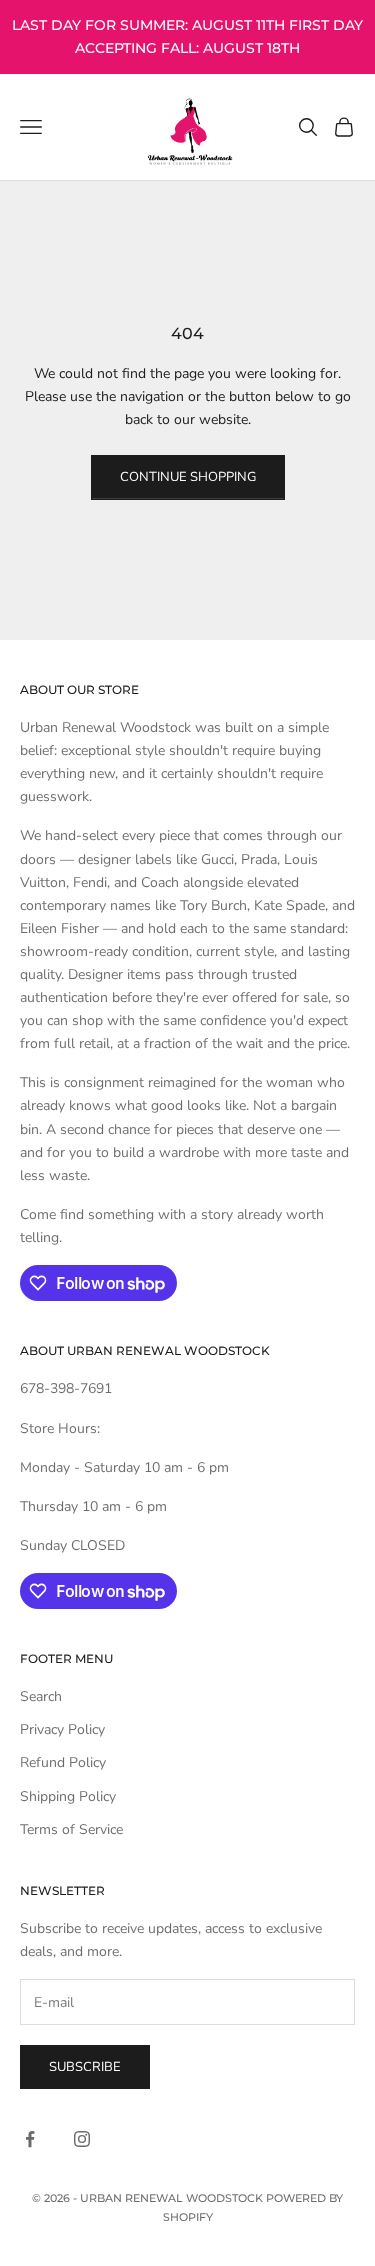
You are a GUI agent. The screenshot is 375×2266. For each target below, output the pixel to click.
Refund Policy (63, 1762)
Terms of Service (71, 1829)
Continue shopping (188, 477)
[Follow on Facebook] (30, 2139)
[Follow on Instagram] (82, 2139)
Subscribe (85, 2067)
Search (41, 1696)
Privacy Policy (62, 1729)
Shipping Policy (68, 1796)
